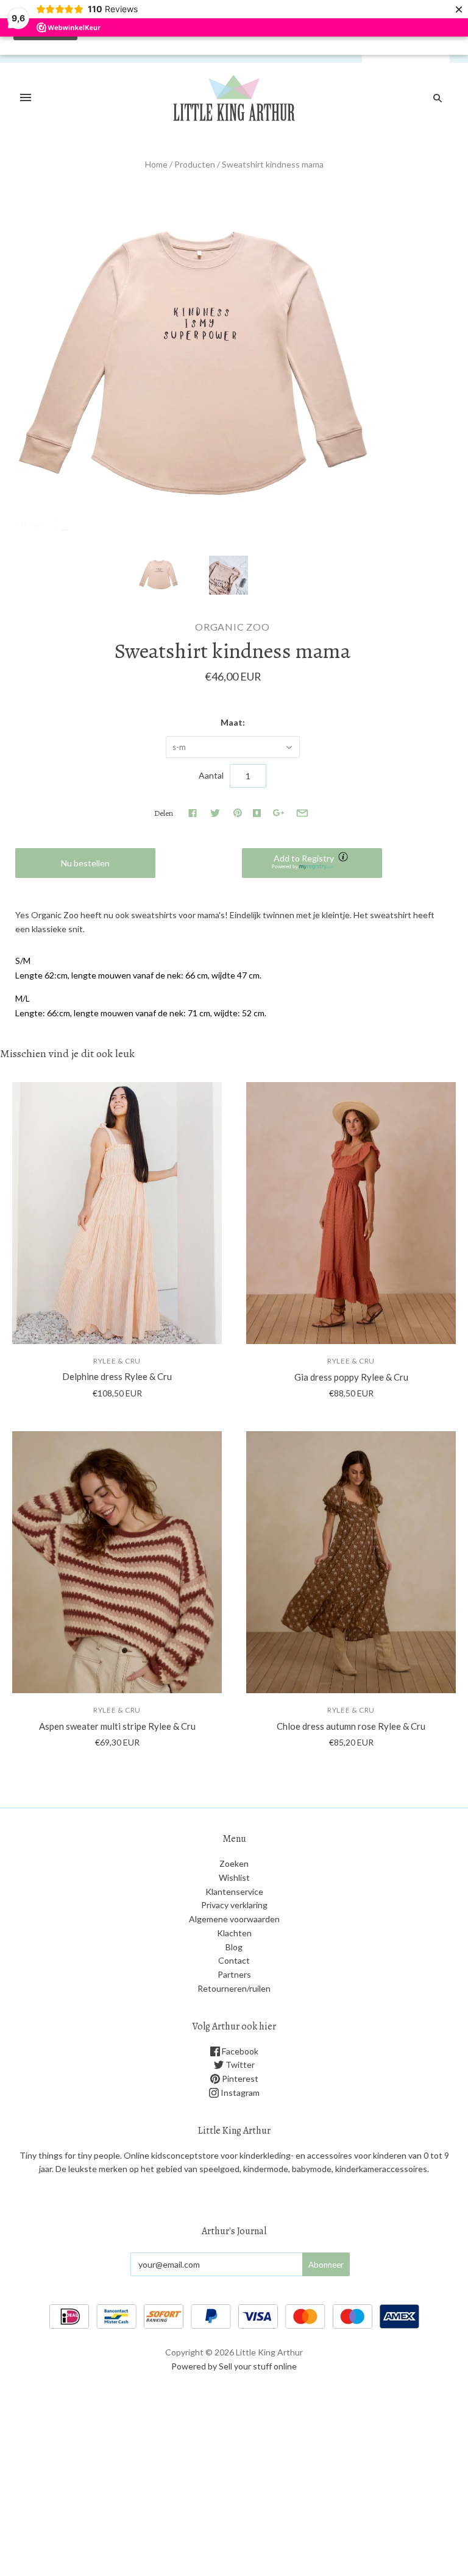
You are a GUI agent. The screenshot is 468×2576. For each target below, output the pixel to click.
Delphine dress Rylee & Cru (117, 1376)
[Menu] (26, 98)
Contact (234, 1960)
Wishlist (234, 1877)
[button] (312, 863)
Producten (195, 164)
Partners (234, 1974)
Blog (234, 1947)
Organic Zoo (232, 627)
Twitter (239, 2065)
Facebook (239, 2051)
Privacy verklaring (234, 1905)
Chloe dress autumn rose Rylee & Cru (351, 1726)
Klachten (234, 1933)
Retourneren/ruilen (234, 1988)
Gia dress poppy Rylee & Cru (351, 1377)
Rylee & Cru (117, 1361)
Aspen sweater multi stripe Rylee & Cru (117, 1726)
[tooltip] (344, 858)
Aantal (211, 775)
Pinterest (239, 2079)
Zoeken (234, 1863)
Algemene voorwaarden (234, 1919)
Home (156, 164)
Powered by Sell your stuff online (234, 2366)
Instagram (239, 2093)
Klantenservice (234, 1891)
